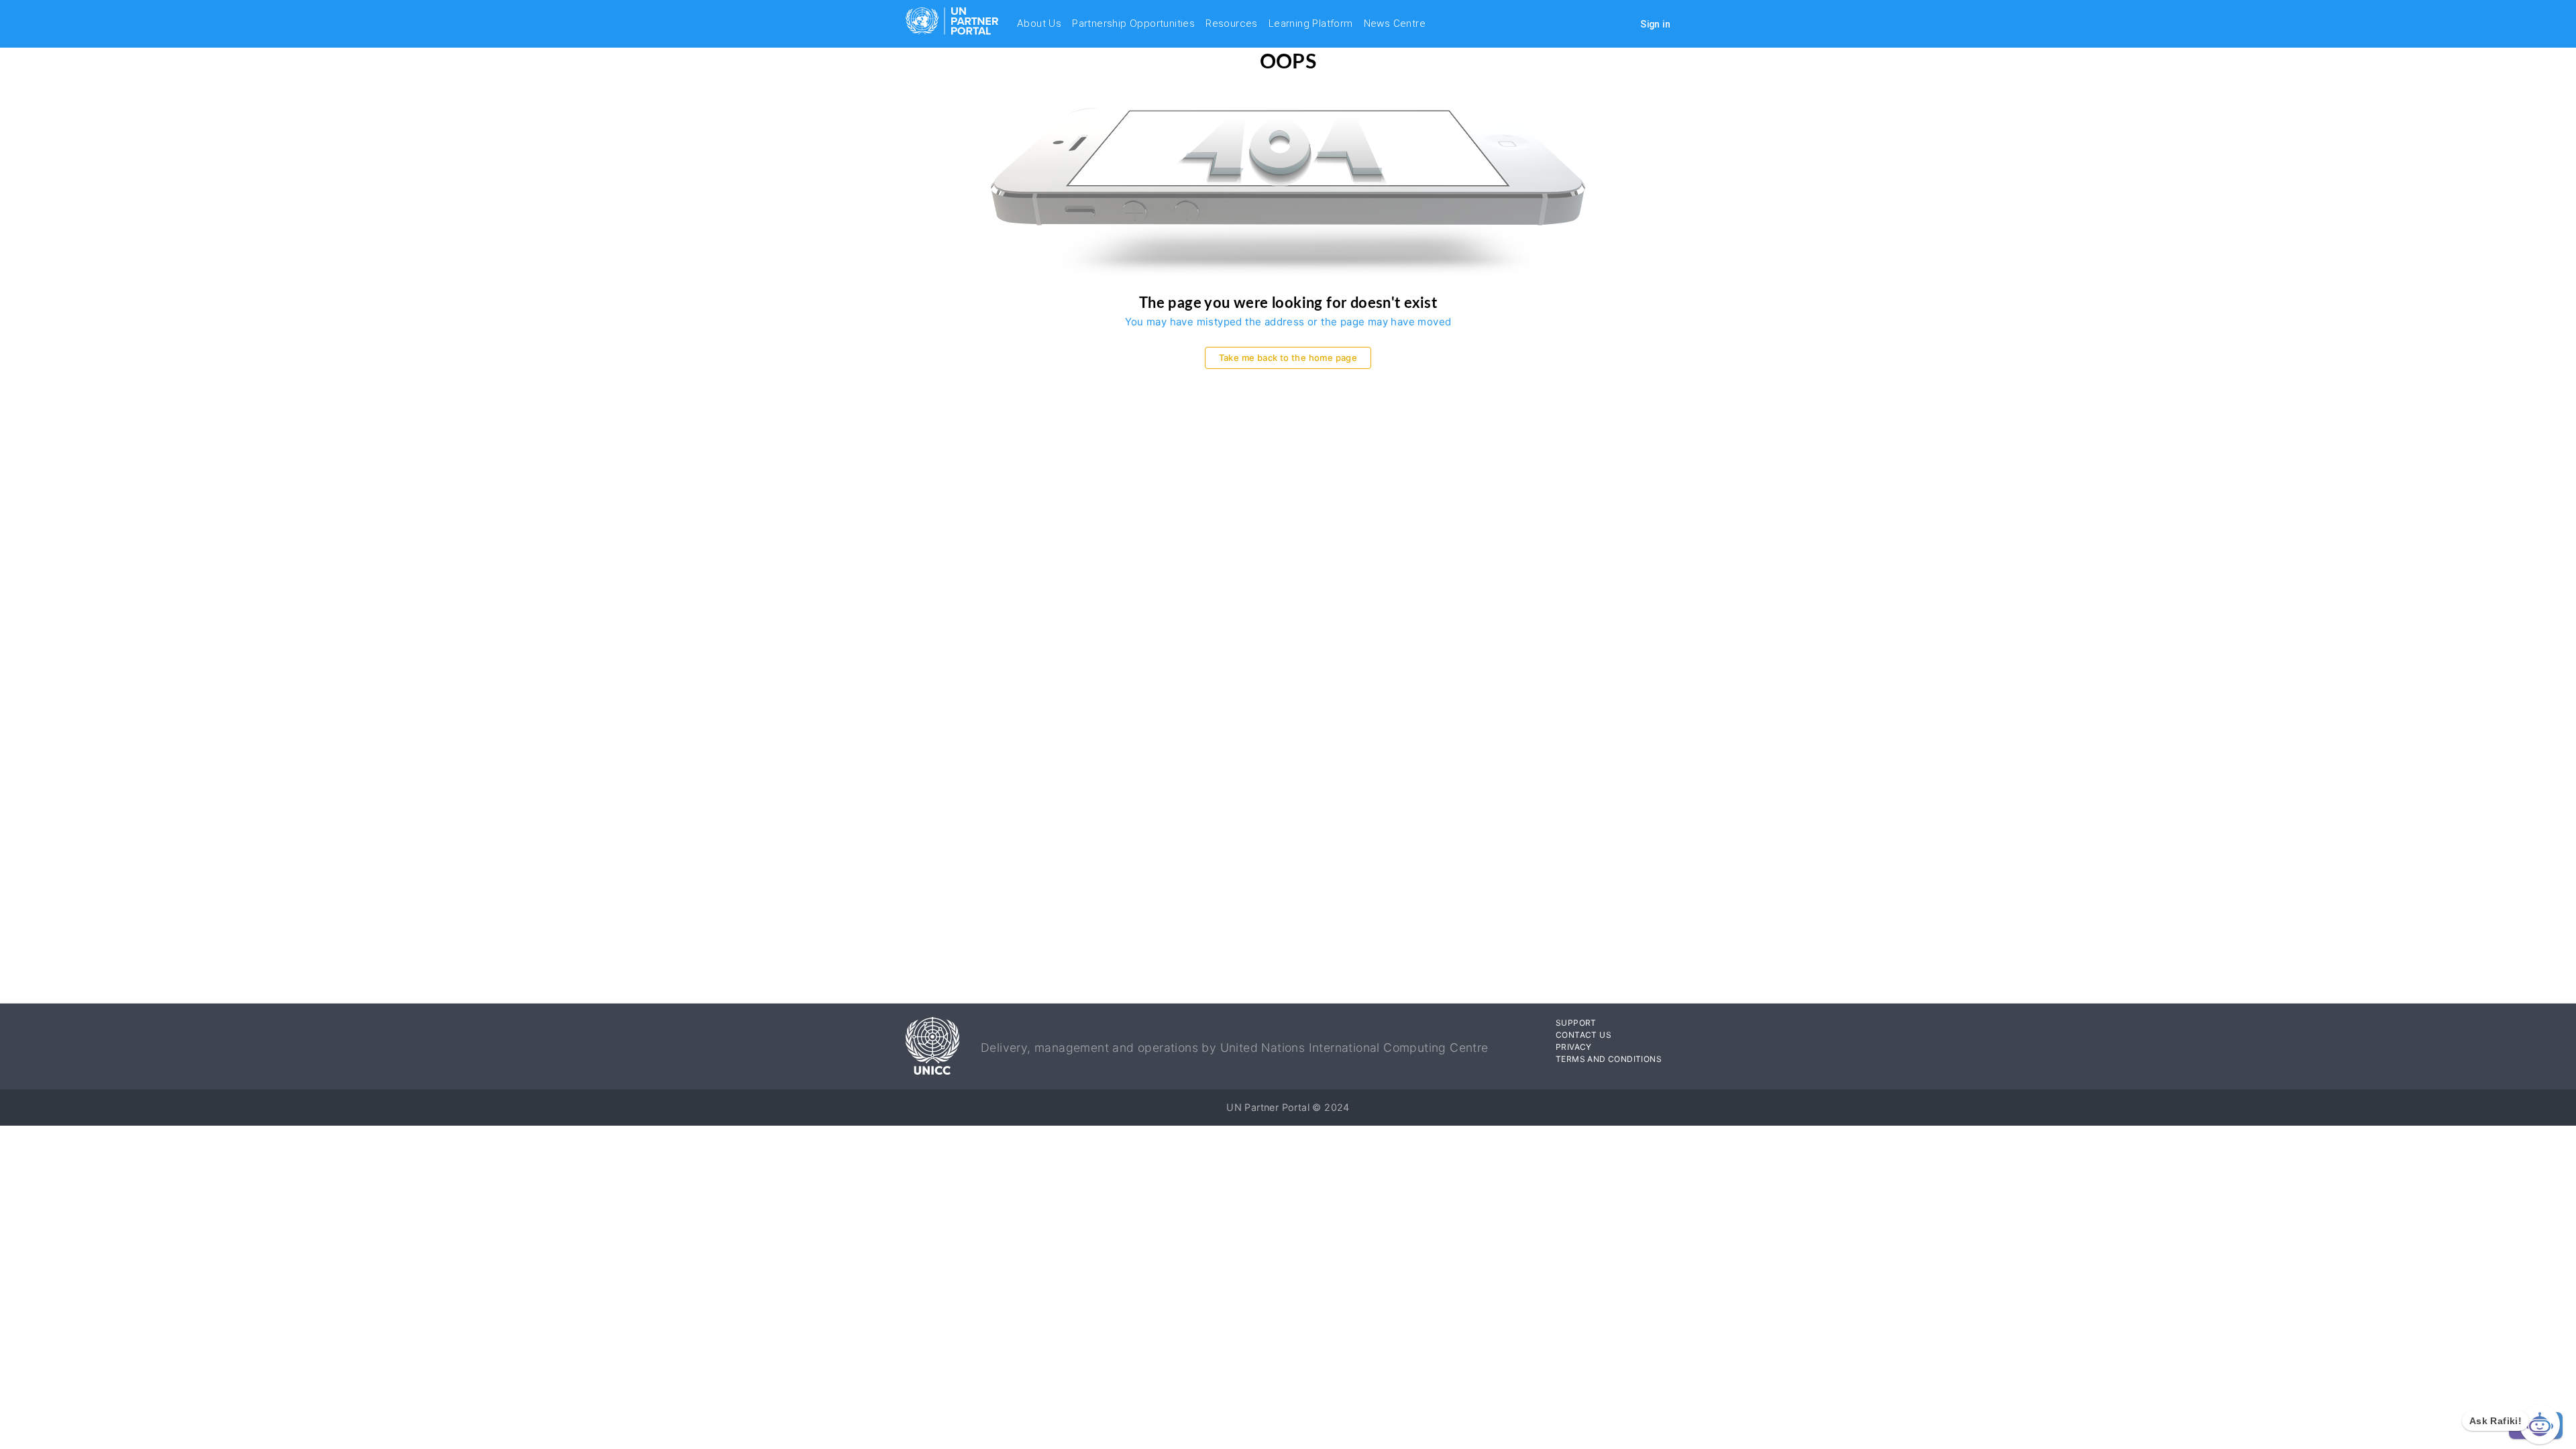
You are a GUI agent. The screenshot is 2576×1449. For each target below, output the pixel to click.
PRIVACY (1574, 1047)
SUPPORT (1576, 1023)
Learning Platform (1311, 23)
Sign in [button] (1655, 24)
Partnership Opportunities (1133, 23)
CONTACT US (1584, 1035)
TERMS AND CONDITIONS (1609, 1059)
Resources (1232, 23)
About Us (1039, 23)
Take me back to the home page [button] (1288, 358)
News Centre (1395, 23)
